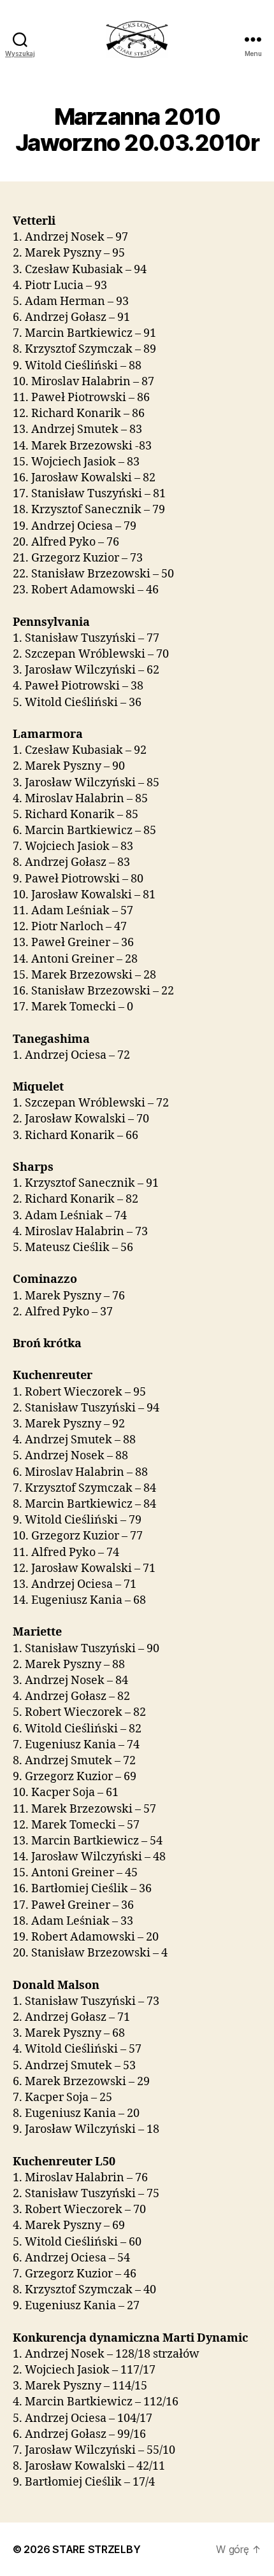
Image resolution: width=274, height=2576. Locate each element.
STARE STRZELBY (96, 2549)
